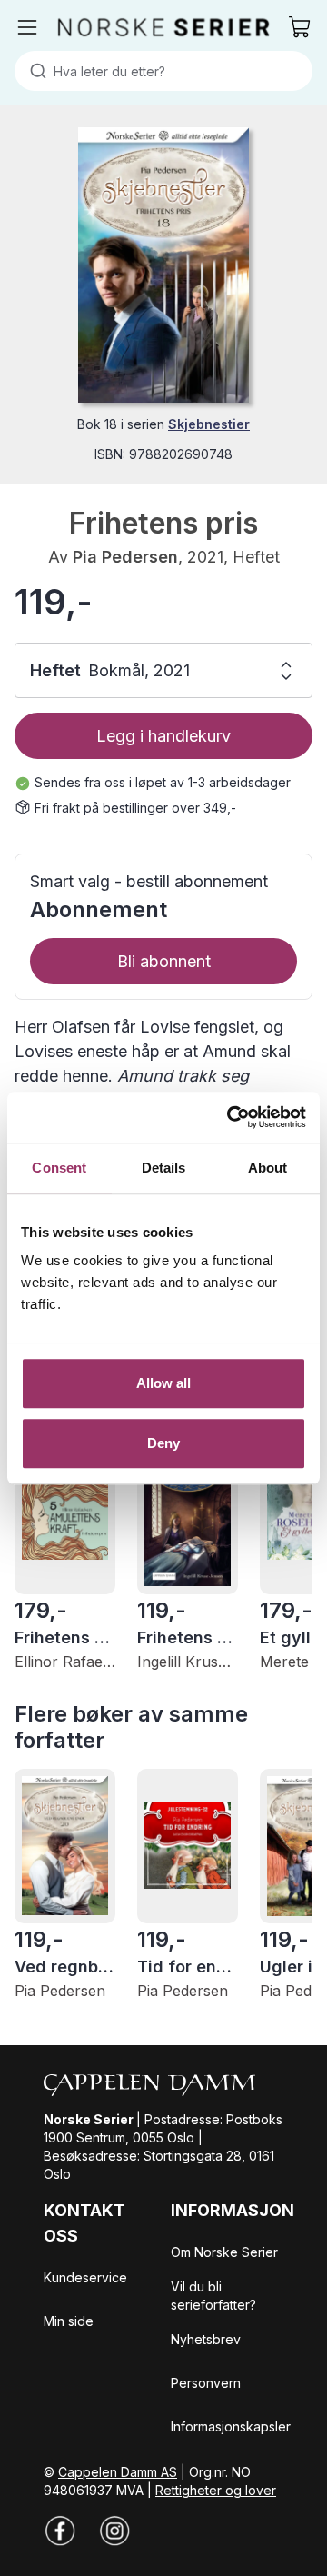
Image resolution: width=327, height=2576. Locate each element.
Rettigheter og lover (216, 2490)
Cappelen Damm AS (118, 2472)
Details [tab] (164, 1168)
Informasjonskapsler (231, 2426)
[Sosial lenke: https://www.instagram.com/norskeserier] (114, 2531)
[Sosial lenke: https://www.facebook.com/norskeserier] (60, 2531)
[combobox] (163, 71)
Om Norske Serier (224, 2252)
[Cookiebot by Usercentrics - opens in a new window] (231, 1117)
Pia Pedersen (125, 557)
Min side (69, 2321)
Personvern (206, 2383)
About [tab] (268, 1168)
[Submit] (34, 71)
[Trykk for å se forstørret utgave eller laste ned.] (163, 265)
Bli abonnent (164, 961)
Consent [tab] (59, 1168)
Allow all (164, 1383)
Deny (163, 1443)
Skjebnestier (209, 424)
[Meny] (27, 27)
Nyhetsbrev (206, 2339)
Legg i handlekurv (163, 736)
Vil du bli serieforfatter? (213, 2296)
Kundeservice (85, 2277)
